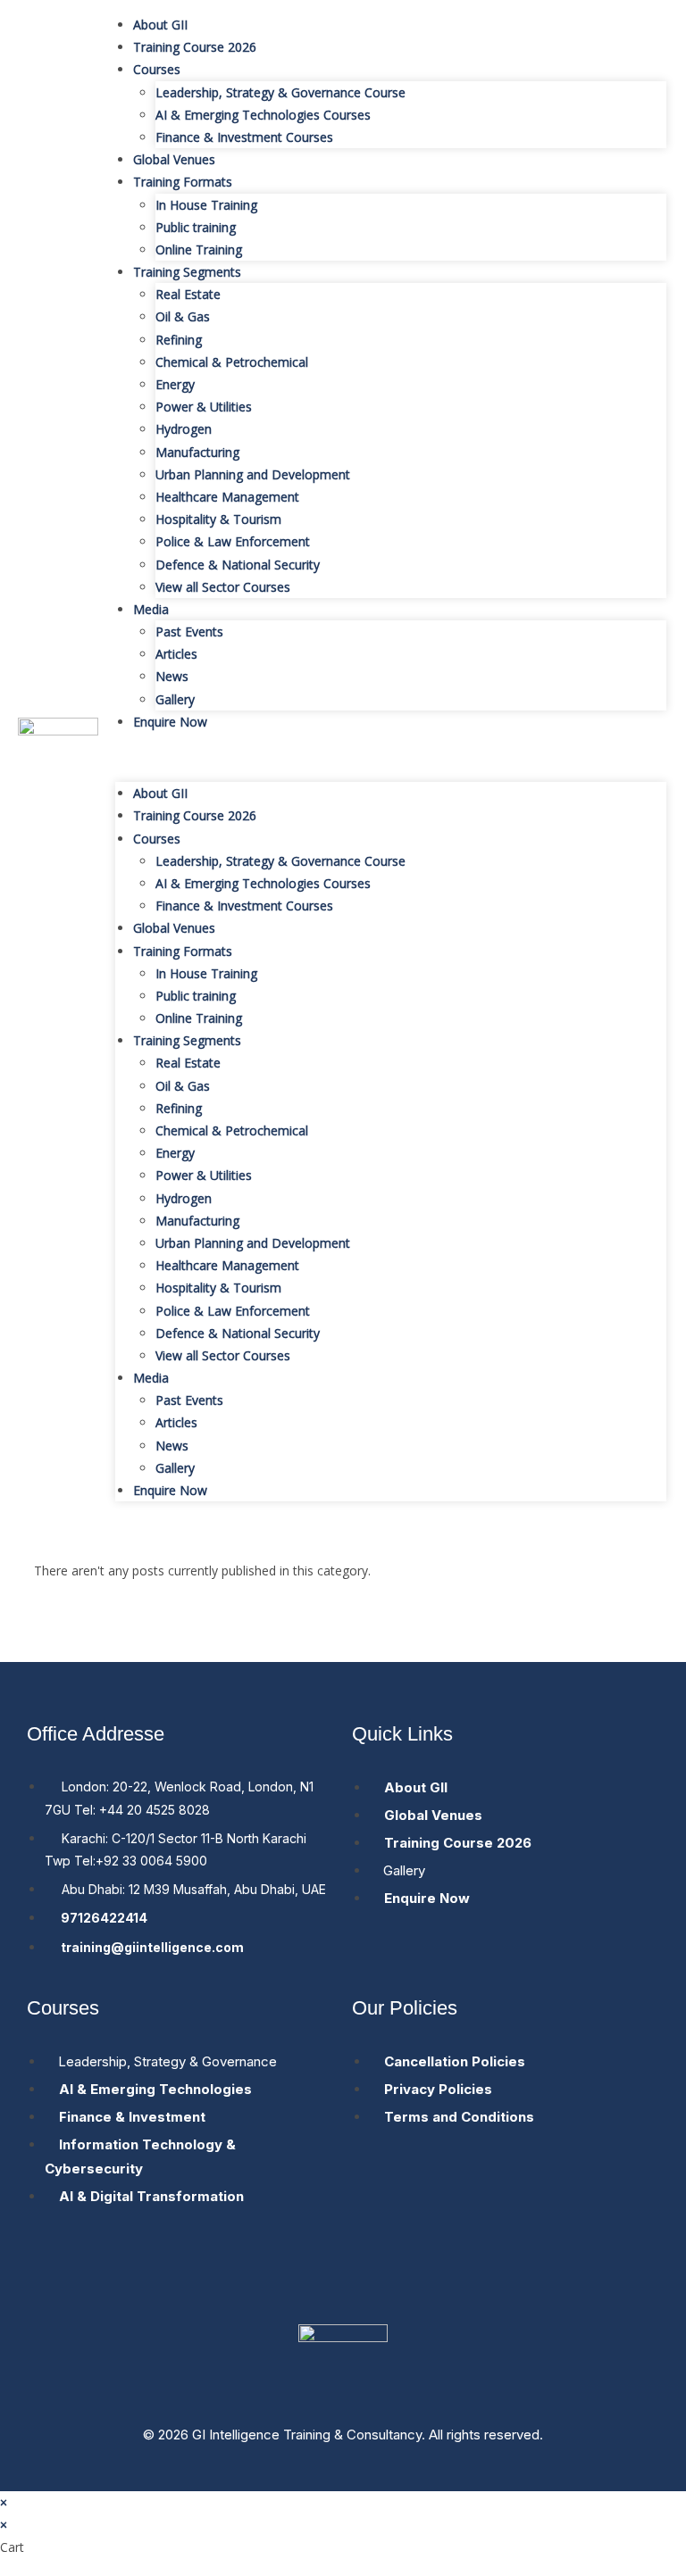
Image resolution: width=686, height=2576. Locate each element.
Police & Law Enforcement (233, 541)
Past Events (189, 632)
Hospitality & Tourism (218, 519)
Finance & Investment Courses (244, 137)
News (172, 676)
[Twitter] (343, 2278)
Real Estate (188, 294)
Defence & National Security (238, 565)
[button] (390, 757)
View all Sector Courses (223, 587)
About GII (160, 25)
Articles (176, 654)
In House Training (206, 205)
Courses (157, 69)
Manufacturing (197, 452)
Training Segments (187, 272)
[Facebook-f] (277, 2278)
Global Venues (174, 159)
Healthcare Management (227, 497)
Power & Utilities (204, 407)
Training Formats (183, 182)
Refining (179, 340)
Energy (175, 384)
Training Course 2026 (195, 47)
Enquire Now (170, 722)
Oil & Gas (183, 316)
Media (151, 609)
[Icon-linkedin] (409, 2278)
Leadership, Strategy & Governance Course (280, 92)
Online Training (199, 249)
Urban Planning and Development (253, 474)
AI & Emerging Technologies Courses (263, 115)
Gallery (175, 699)
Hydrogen (184, 429)
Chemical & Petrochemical (232, 362)
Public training (196, 227)
